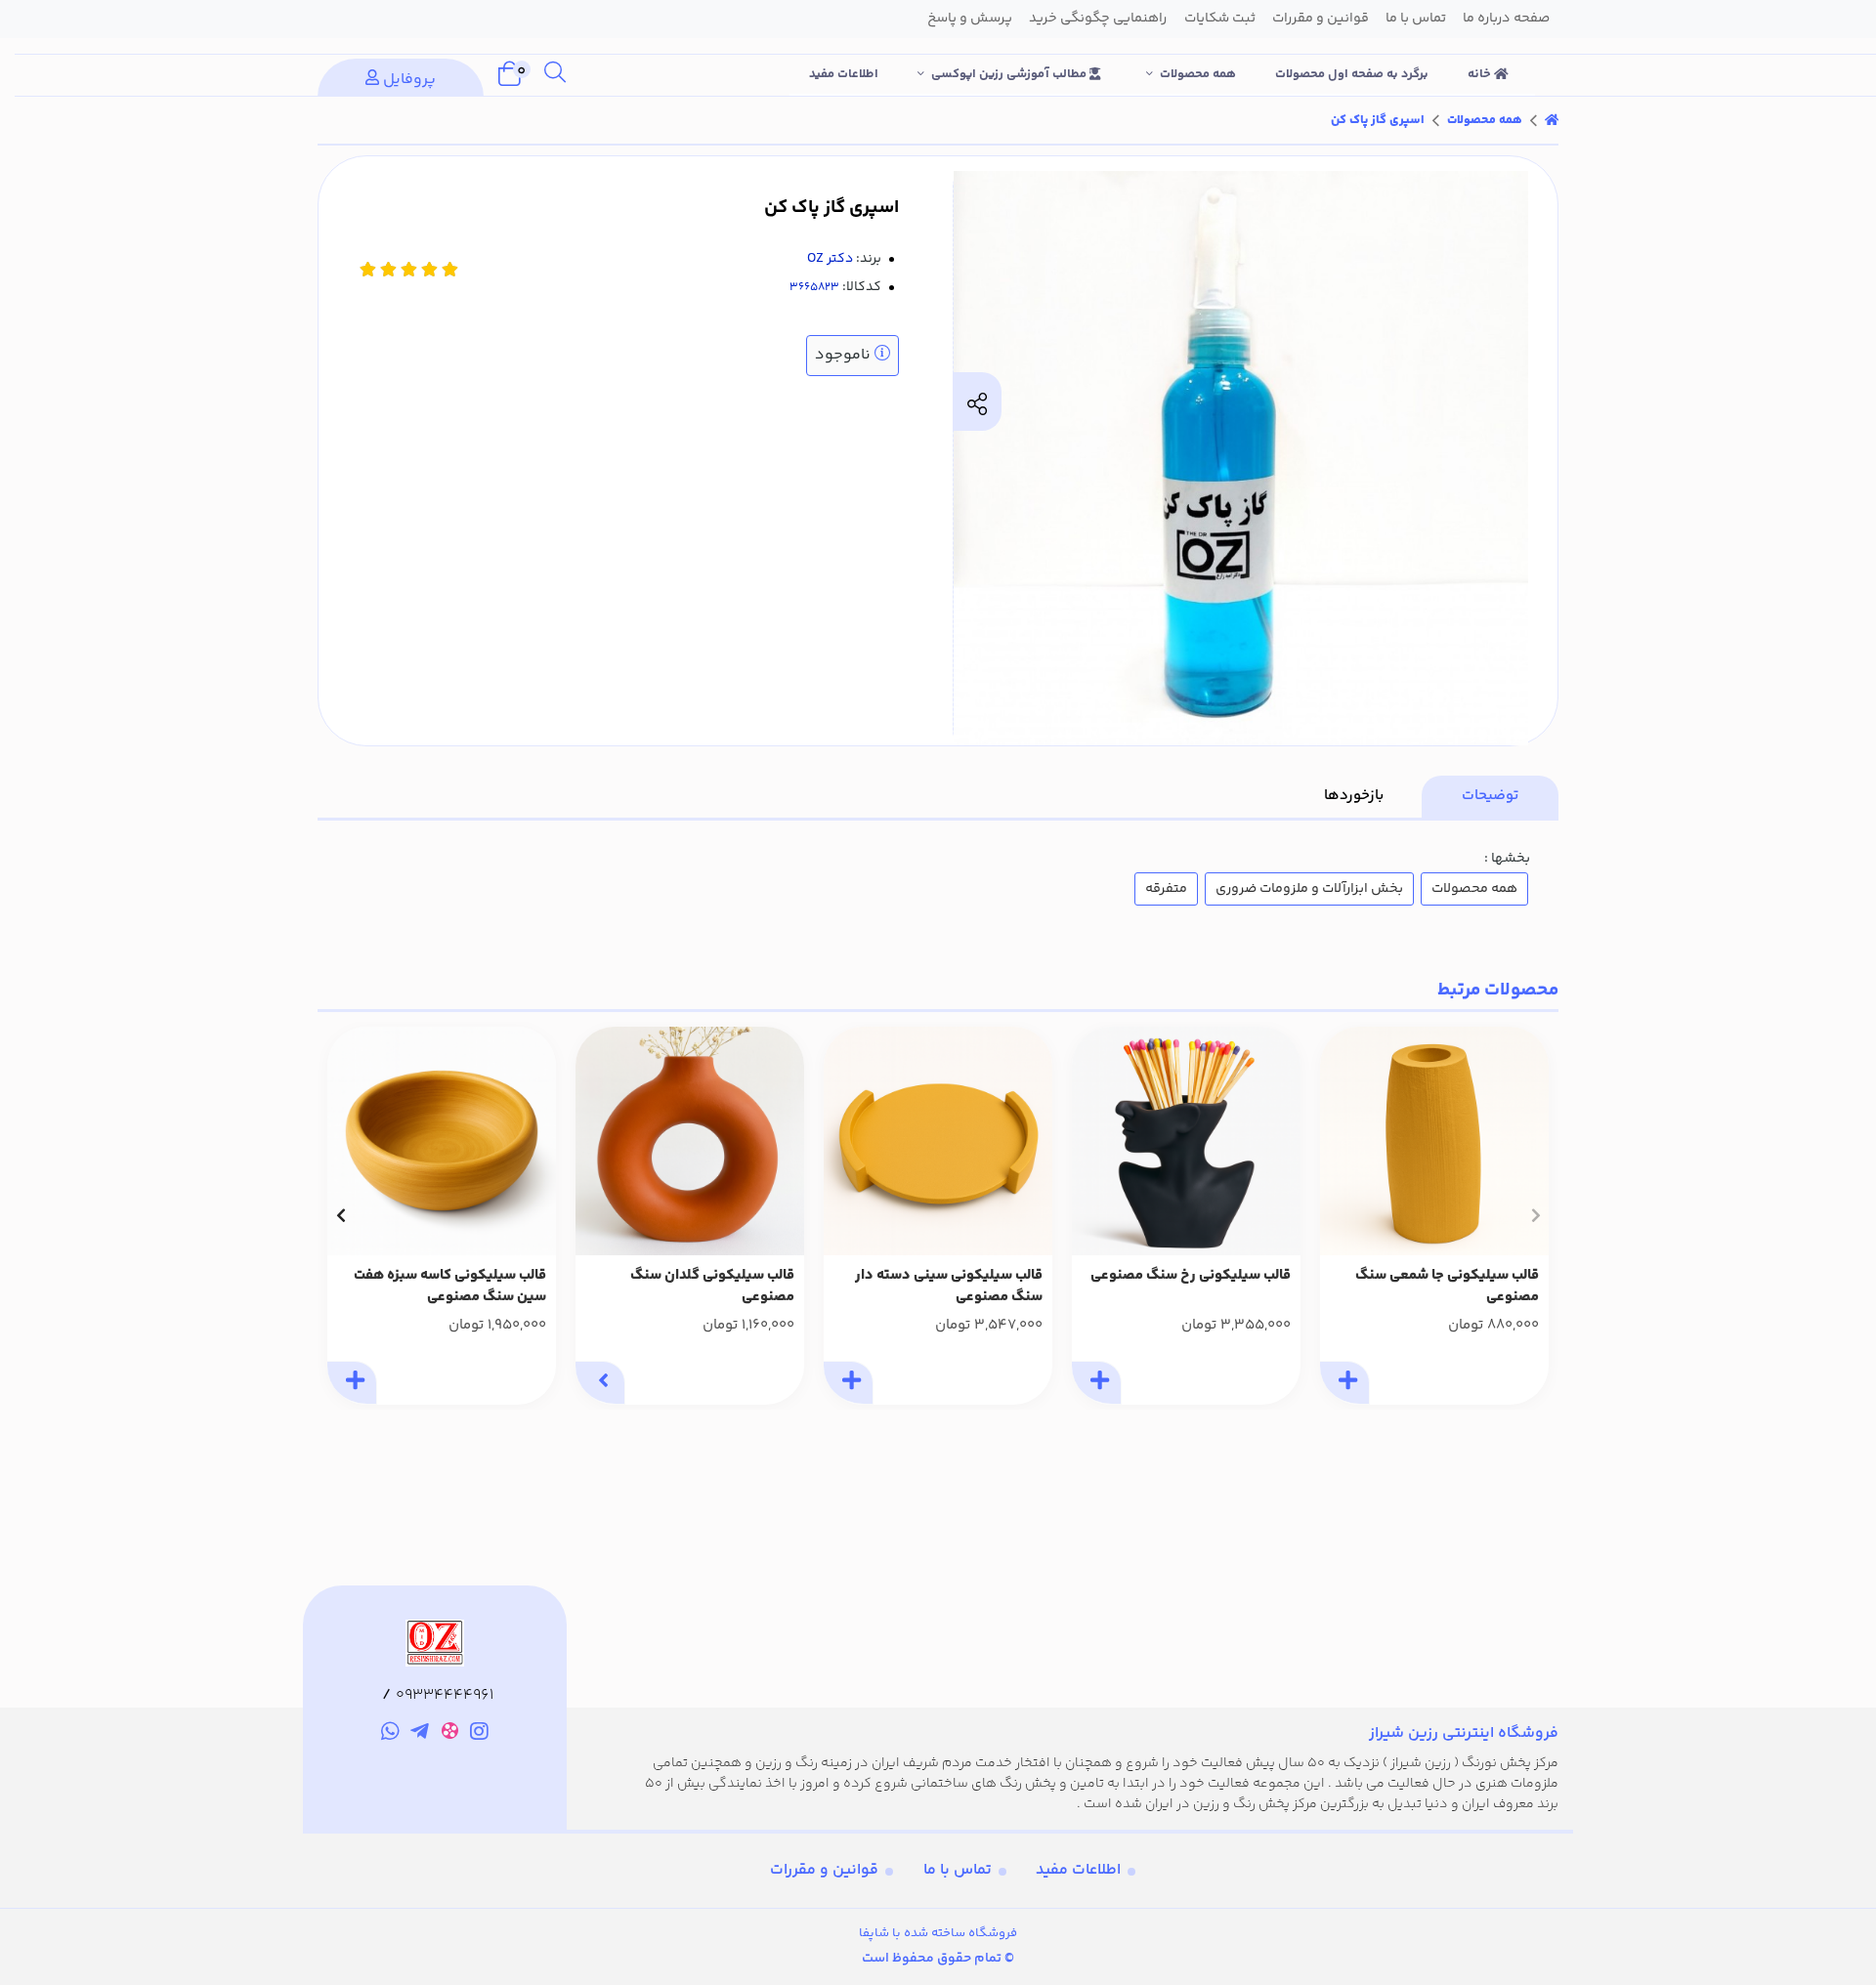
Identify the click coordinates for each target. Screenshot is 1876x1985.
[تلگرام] (420, 1734)
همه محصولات (1198, 74)
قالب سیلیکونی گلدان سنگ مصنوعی (712, 1287)
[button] (1535, 1215)
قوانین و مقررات (824, 1870)
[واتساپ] (390, 1734)
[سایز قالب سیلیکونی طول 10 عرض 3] (690, 1141)
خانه (1481, 74)
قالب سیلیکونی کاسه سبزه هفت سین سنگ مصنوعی (450, 1287)
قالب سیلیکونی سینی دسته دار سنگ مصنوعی (949, 1287)
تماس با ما (958, 1870)
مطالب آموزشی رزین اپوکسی (1010, 74)
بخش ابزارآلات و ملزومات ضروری (1309, 889)
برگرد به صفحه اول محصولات (1352, 74)
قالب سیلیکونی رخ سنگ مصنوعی (1191, 1276)
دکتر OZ (830, 259)
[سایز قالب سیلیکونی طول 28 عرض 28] (938, 1141)
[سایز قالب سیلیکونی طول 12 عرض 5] (1434, 1141)
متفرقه (1166, 889)
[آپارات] (450, 1734)
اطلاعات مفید (844, 74)
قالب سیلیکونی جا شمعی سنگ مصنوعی (1447, 1287)
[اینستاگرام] (480, 1734)
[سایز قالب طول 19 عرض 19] (442, 1141)
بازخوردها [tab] (1354, 796)
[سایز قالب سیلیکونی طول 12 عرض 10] (1186, 1141)
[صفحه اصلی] (1552, 120)
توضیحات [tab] (1490, 796)
